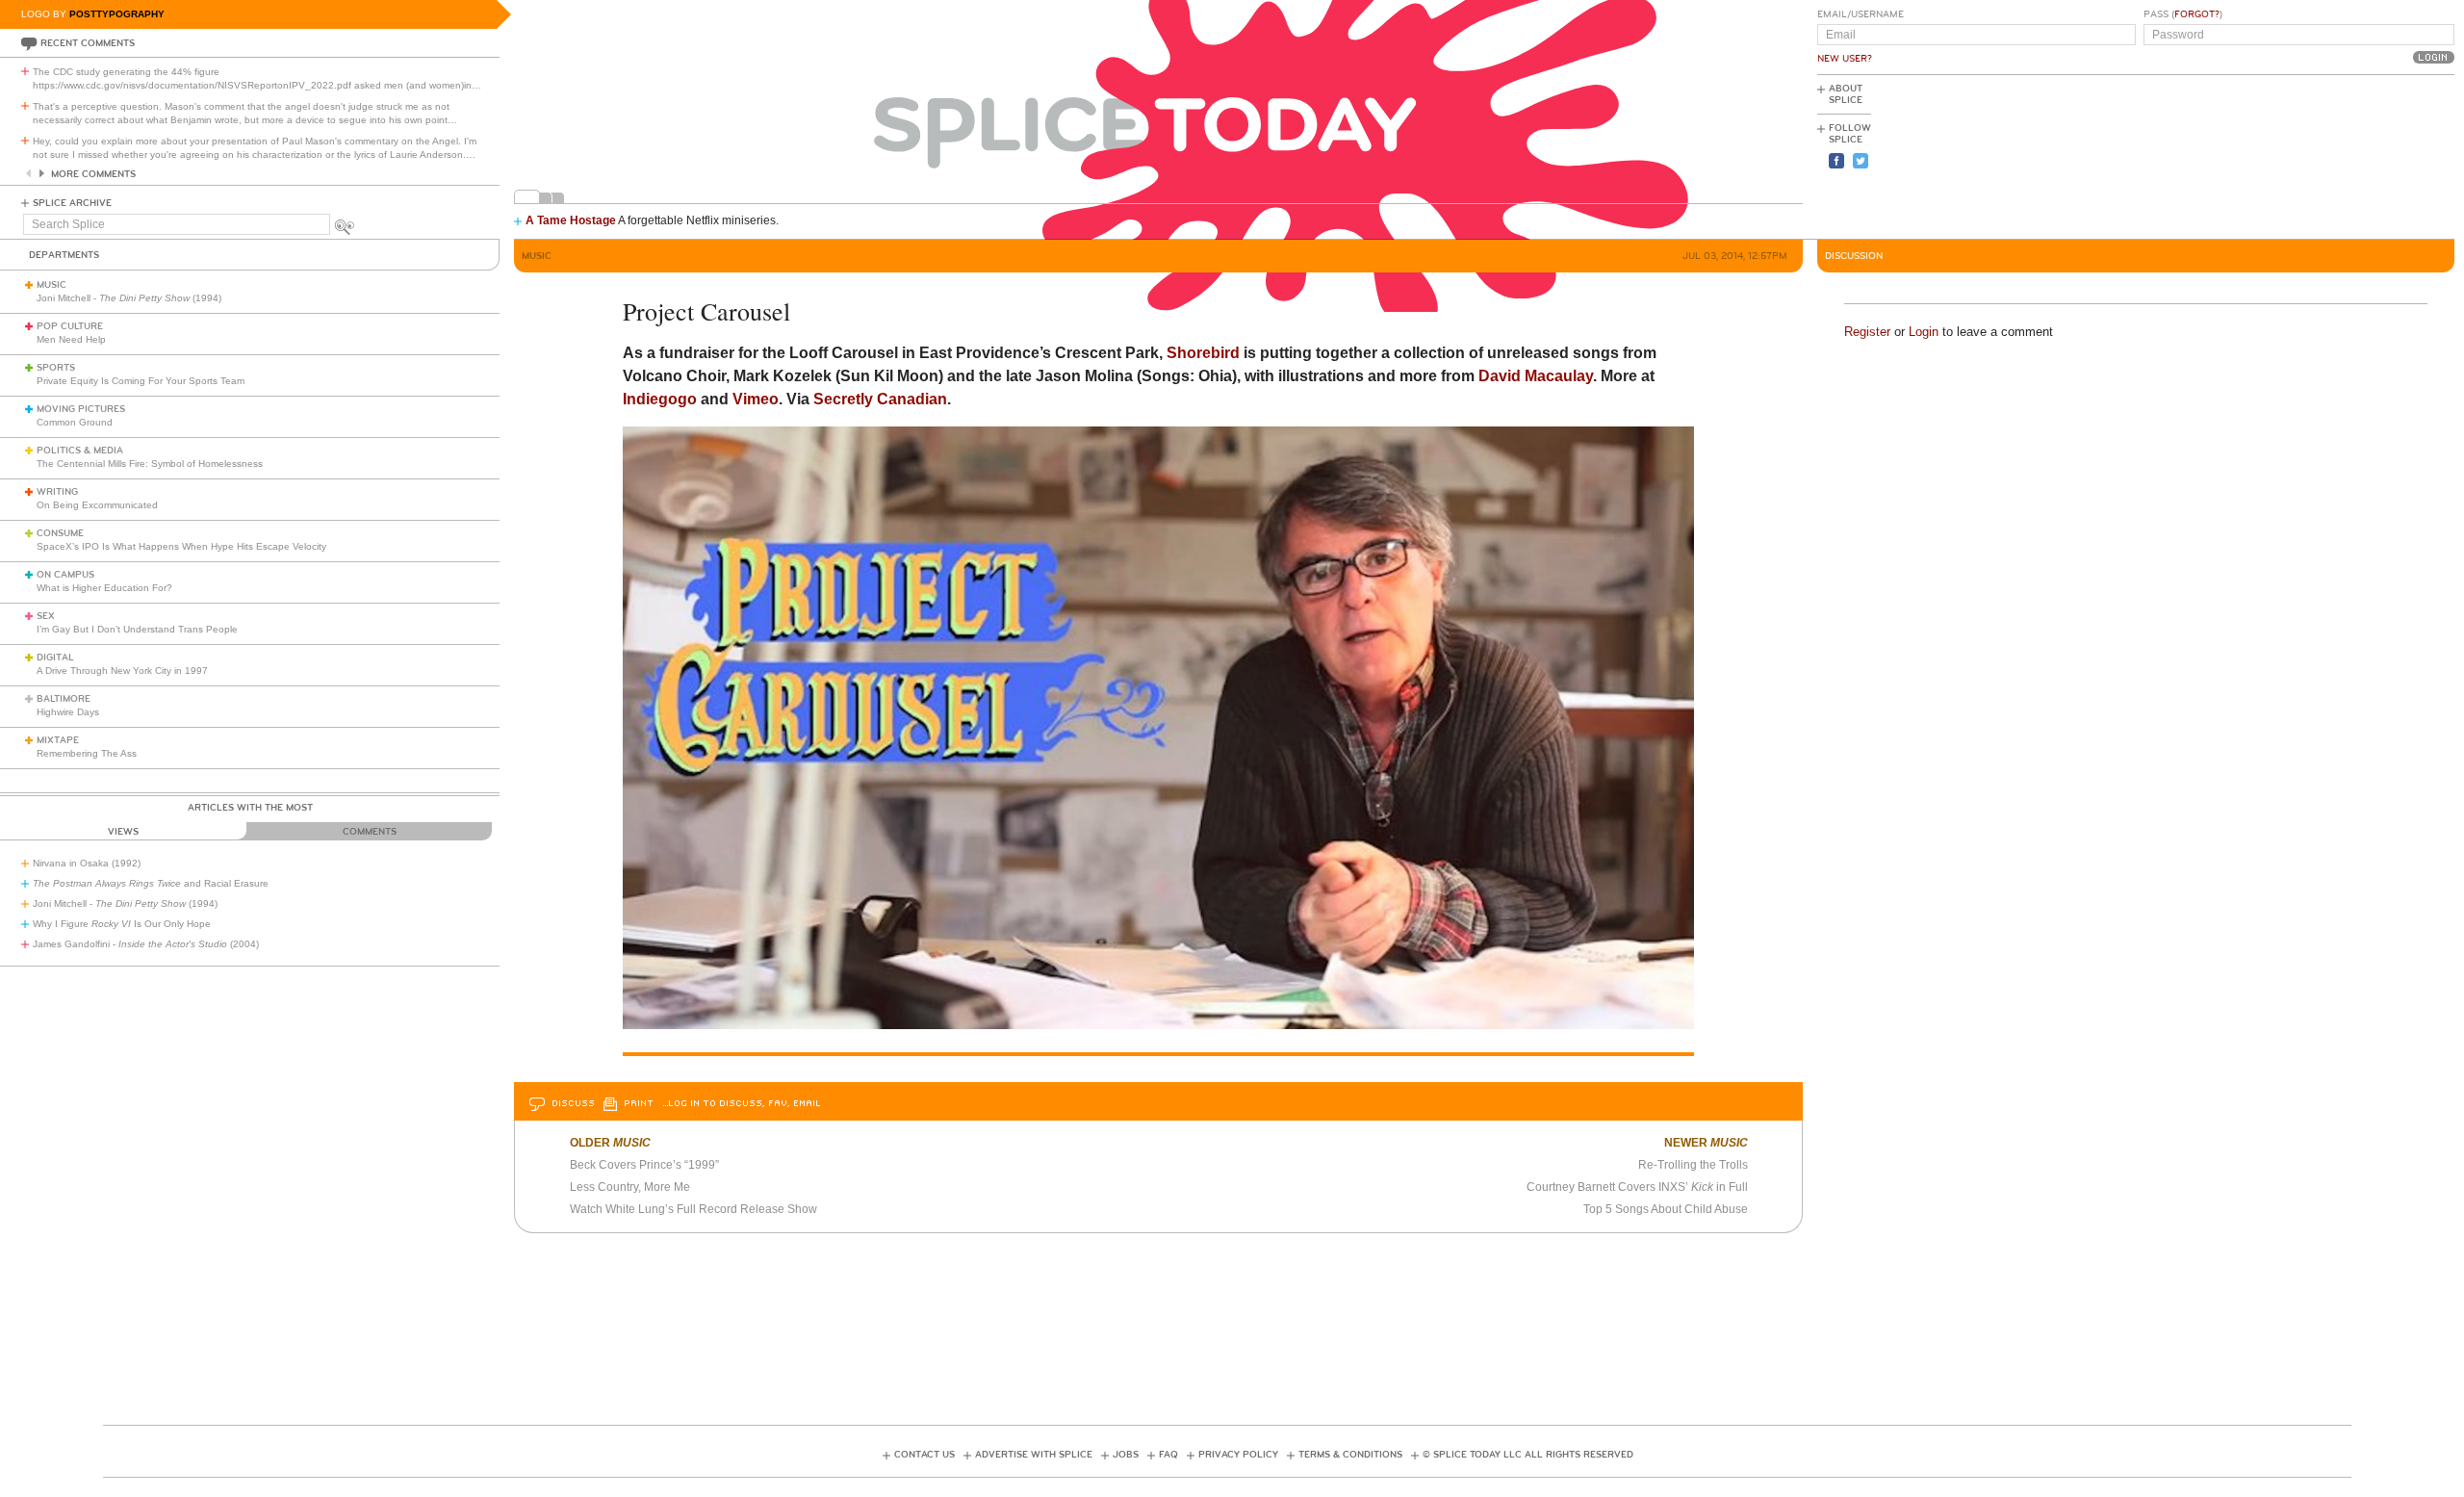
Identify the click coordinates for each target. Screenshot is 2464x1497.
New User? (1845, 59)
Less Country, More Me (630, 1187)
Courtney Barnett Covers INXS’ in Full (1637, 1187)
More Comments (93, 174)
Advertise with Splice (1034, 1455)
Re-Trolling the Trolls (1693, 1165)
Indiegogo (660, 399)
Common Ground (75, 422)
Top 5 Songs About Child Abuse (1666, 1209)
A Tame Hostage (571, 220)
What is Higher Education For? (104, 588)
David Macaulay (1536, 376)
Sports (56, 368)
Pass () (2183, 14)
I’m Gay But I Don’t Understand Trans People (137, 629)
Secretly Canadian (880, 399)
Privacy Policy (1238, 1455)
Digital (55, 658)
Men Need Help (71, 339)
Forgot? (2197, 14)
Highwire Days (68, 712)
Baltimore (64, 699)
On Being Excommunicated (97, 505)
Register (1867, 332)
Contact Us (924, 1455)
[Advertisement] (2368, 155)
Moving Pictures (81, 409)
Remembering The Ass (87, 753)
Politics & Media (80, 451)
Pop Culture (70, 326)
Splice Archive (72, 203)
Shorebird (1203, 353)
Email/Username (1861, 14)
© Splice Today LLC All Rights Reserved (1528, 1455)
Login (1924, 332)
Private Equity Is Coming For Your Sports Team (141, 381)
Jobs (1126, 1455)
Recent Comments (88, 43)
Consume (60, 533)
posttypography (117, 14)
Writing (57, 492)
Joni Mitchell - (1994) (129, 298)
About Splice (1846, 94)
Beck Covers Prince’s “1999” (644, 1165)
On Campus (65, 575)
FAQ (1168, 1455)
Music (51, 285)
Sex (46, 616)
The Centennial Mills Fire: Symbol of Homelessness (150, 464)
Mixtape (58, 740)
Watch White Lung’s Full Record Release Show (693, 1209)
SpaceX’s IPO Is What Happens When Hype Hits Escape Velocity (181, 546)
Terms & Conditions (1350, 1455)
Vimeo (756, 399)
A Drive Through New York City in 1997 (122, 671)
